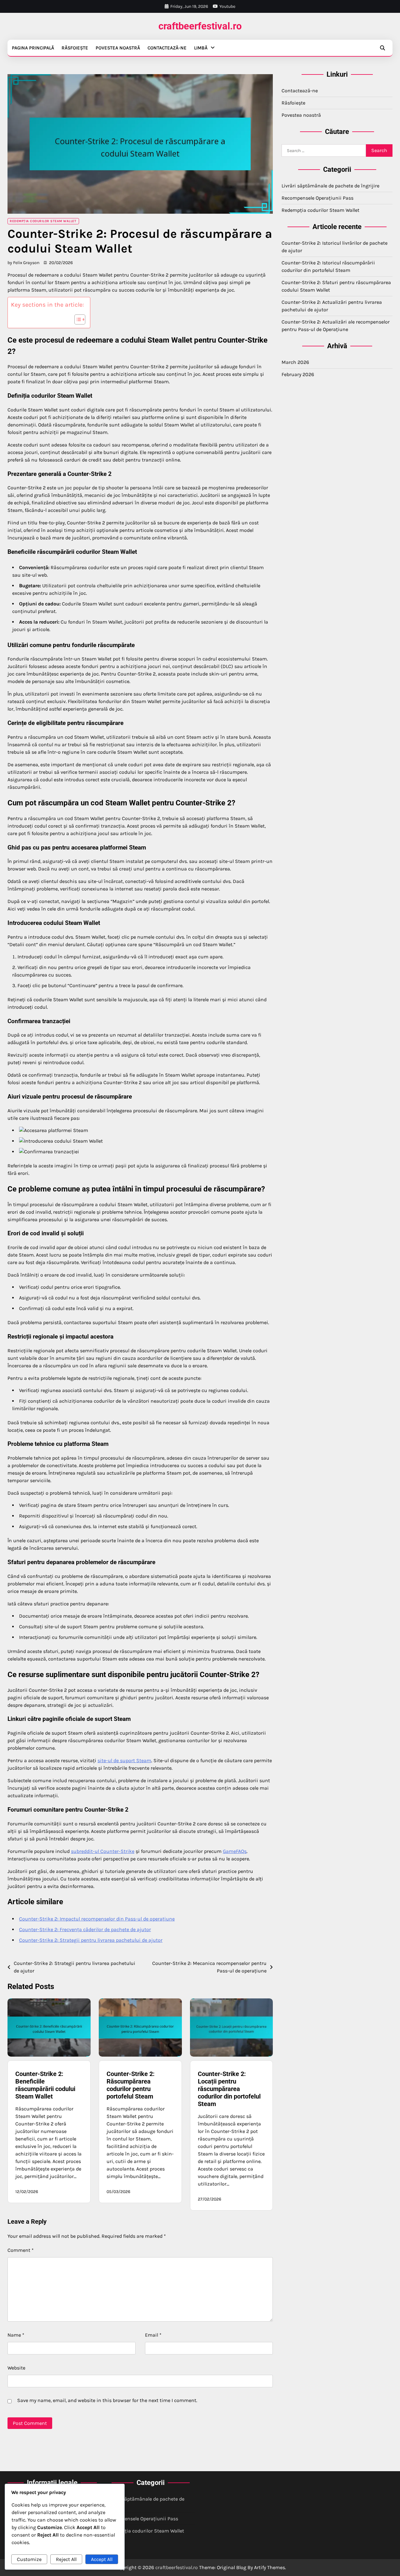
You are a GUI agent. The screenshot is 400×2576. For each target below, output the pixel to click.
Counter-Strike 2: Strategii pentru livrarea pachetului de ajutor (91, 1940)
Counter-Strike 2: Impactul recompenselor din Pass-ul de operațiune (97, 1919)
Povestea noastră (118, 48)
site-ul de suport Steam (124, 1760)
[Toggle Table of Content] (77, 319)
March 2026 (295, 362)
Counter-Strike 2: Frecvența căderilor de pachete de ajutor (85, 1929)
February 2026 (298, 374)
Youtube (227, 6)
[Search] (382, 48)
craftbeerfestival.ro (200, 26)
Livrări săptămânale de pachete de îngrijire (330, 186)
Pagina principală (33, 48)
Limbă (201, 48)
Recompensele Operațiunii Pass (317, 198)
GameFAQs (235, 1851)
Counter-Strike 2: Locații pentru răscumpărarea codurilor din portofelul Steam (229, 2089)
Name (16, 2335)
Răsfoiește (75, 48)
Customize (29, 2559)
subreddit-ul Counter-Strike (103, 1851)
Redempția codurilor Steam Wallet (43, 221)
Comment (21, 2250)
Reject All (66, 2559)
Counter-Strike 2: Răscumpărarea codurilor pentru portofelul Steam (131, 2085)
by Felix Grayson (23, 263)
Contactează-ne (167, 48)
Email (153, 2335)
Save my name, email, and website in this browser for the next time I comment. (107, 2400)
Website (16, 2368)
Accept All (102, 2559)
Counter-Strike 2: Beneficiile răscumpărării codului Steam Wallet (45, 2085)
